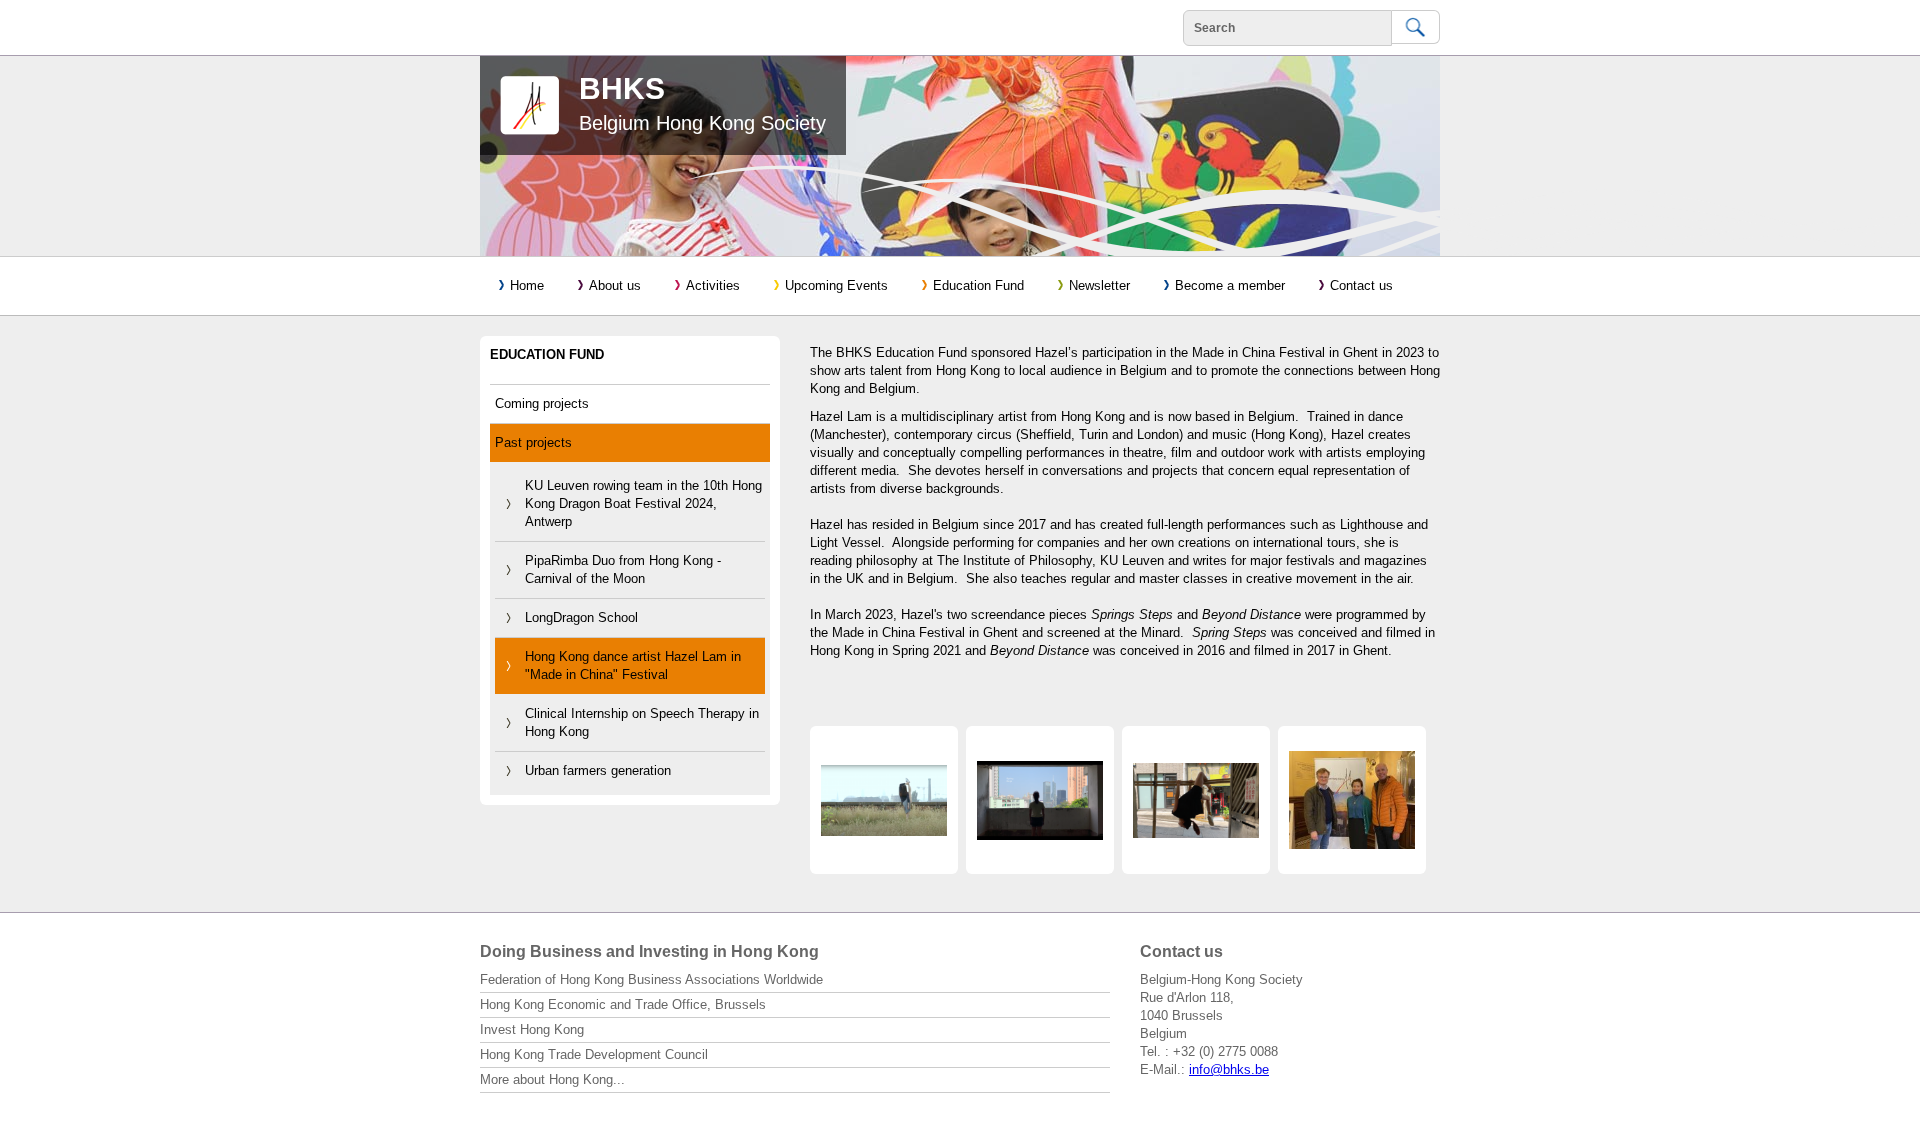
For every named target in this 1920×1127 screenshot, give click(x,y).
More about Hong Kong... (552, 1079)
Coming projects (542, 403)
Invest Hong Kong (532, 1029)
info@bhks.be (1229, 1069)
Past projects (533, 442)
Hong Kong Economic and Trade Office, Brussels (623, 1004)
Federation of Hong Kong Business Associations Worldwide (651, 979)
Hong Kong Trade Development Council (594, 1054)
